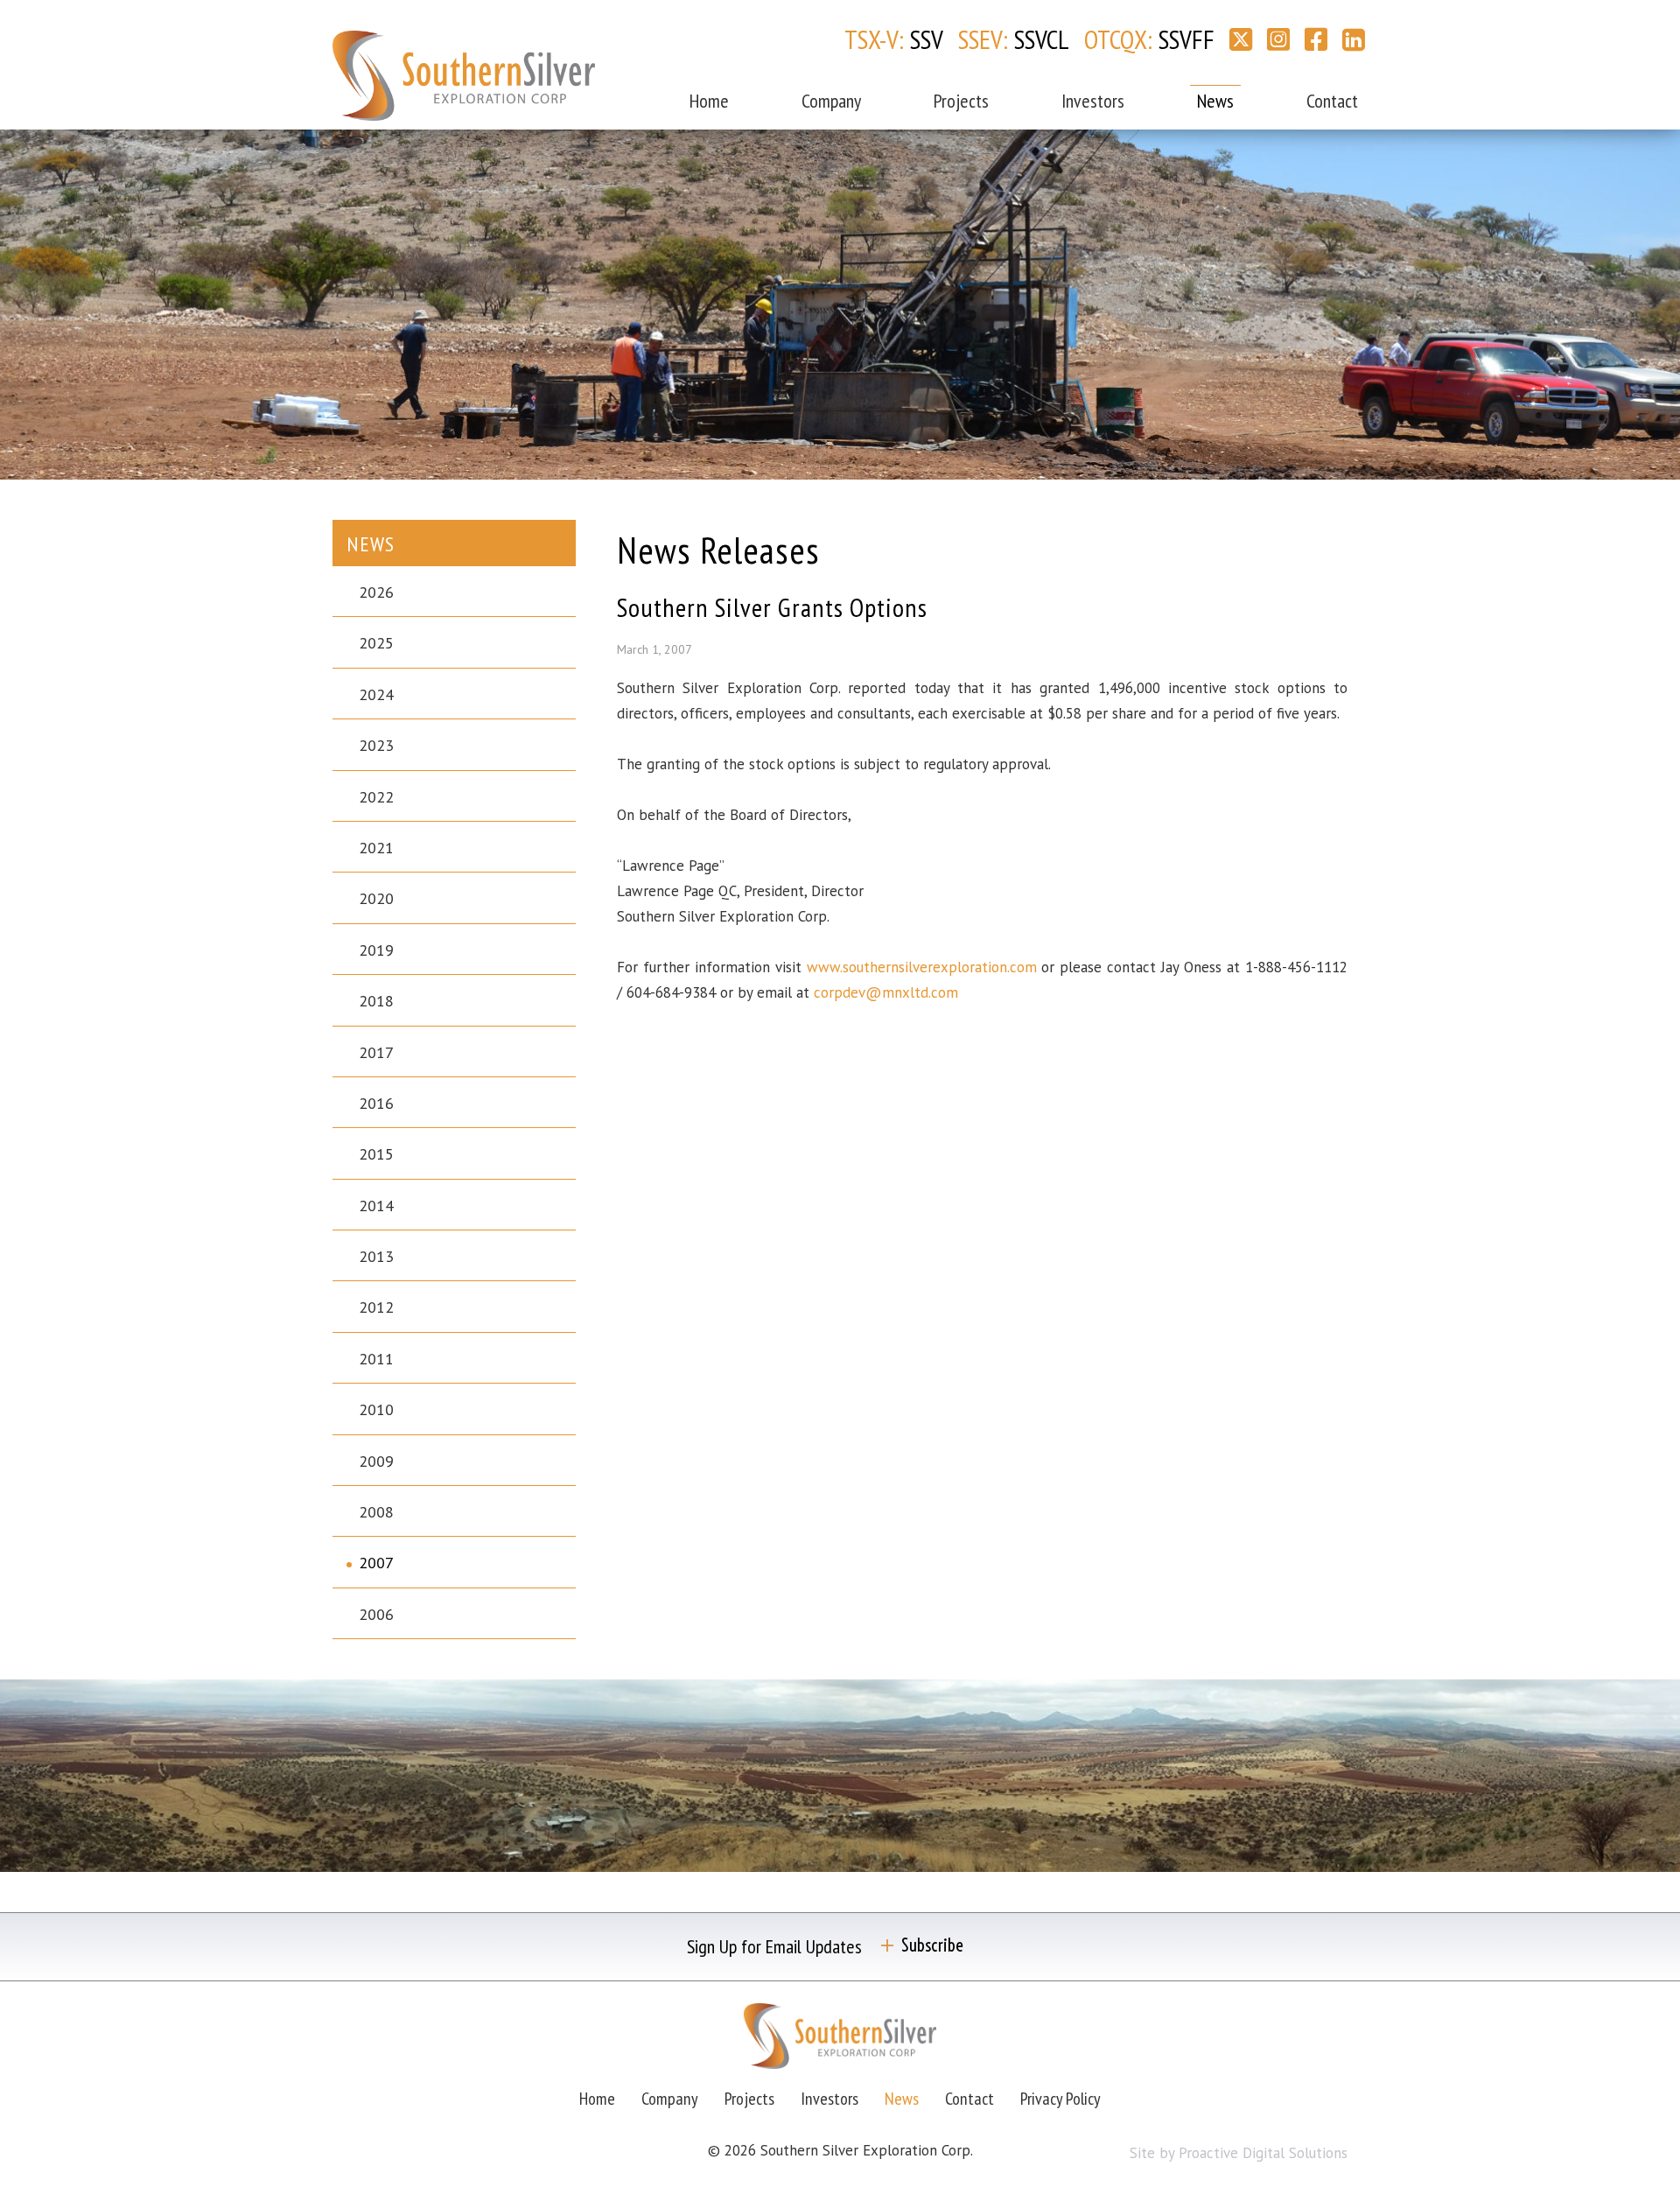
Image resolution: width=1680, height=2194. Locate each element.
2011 (376, 1359)
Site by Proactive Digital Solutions (1239, 2153)
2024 (376, 694)
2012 (376, 1307)
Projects (961, 101)
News (1215, 101)
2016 (376, 1103)
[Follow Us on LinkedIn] (1354, 39)
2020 (376, 898)
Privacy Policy (1060, 2099)
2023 (376, 745)
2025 (376, 643)
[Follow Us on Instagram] (1278, 39)
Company (831, 101)
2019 (376, 950)
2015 (376, 1154)
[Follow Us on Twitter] (1241, 39)
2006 (376, 1614)
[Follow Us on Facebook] (1316, 39)
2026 (376, 592)
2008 (376, 1512)
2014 (376, 1206)
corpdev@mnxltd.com (886, 992)
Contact (1332, 101)
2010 (376, 1409)
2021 (376, 848)
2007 (376, 1563)
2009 (376, 1461)
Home (709, 101)
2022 (376, 797)
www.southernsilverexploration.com (922, 967)
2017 (376, 1052)
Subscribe (932, 1945)
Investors (1093, 101)
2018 (376, 1001)
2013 (376, 1256)
